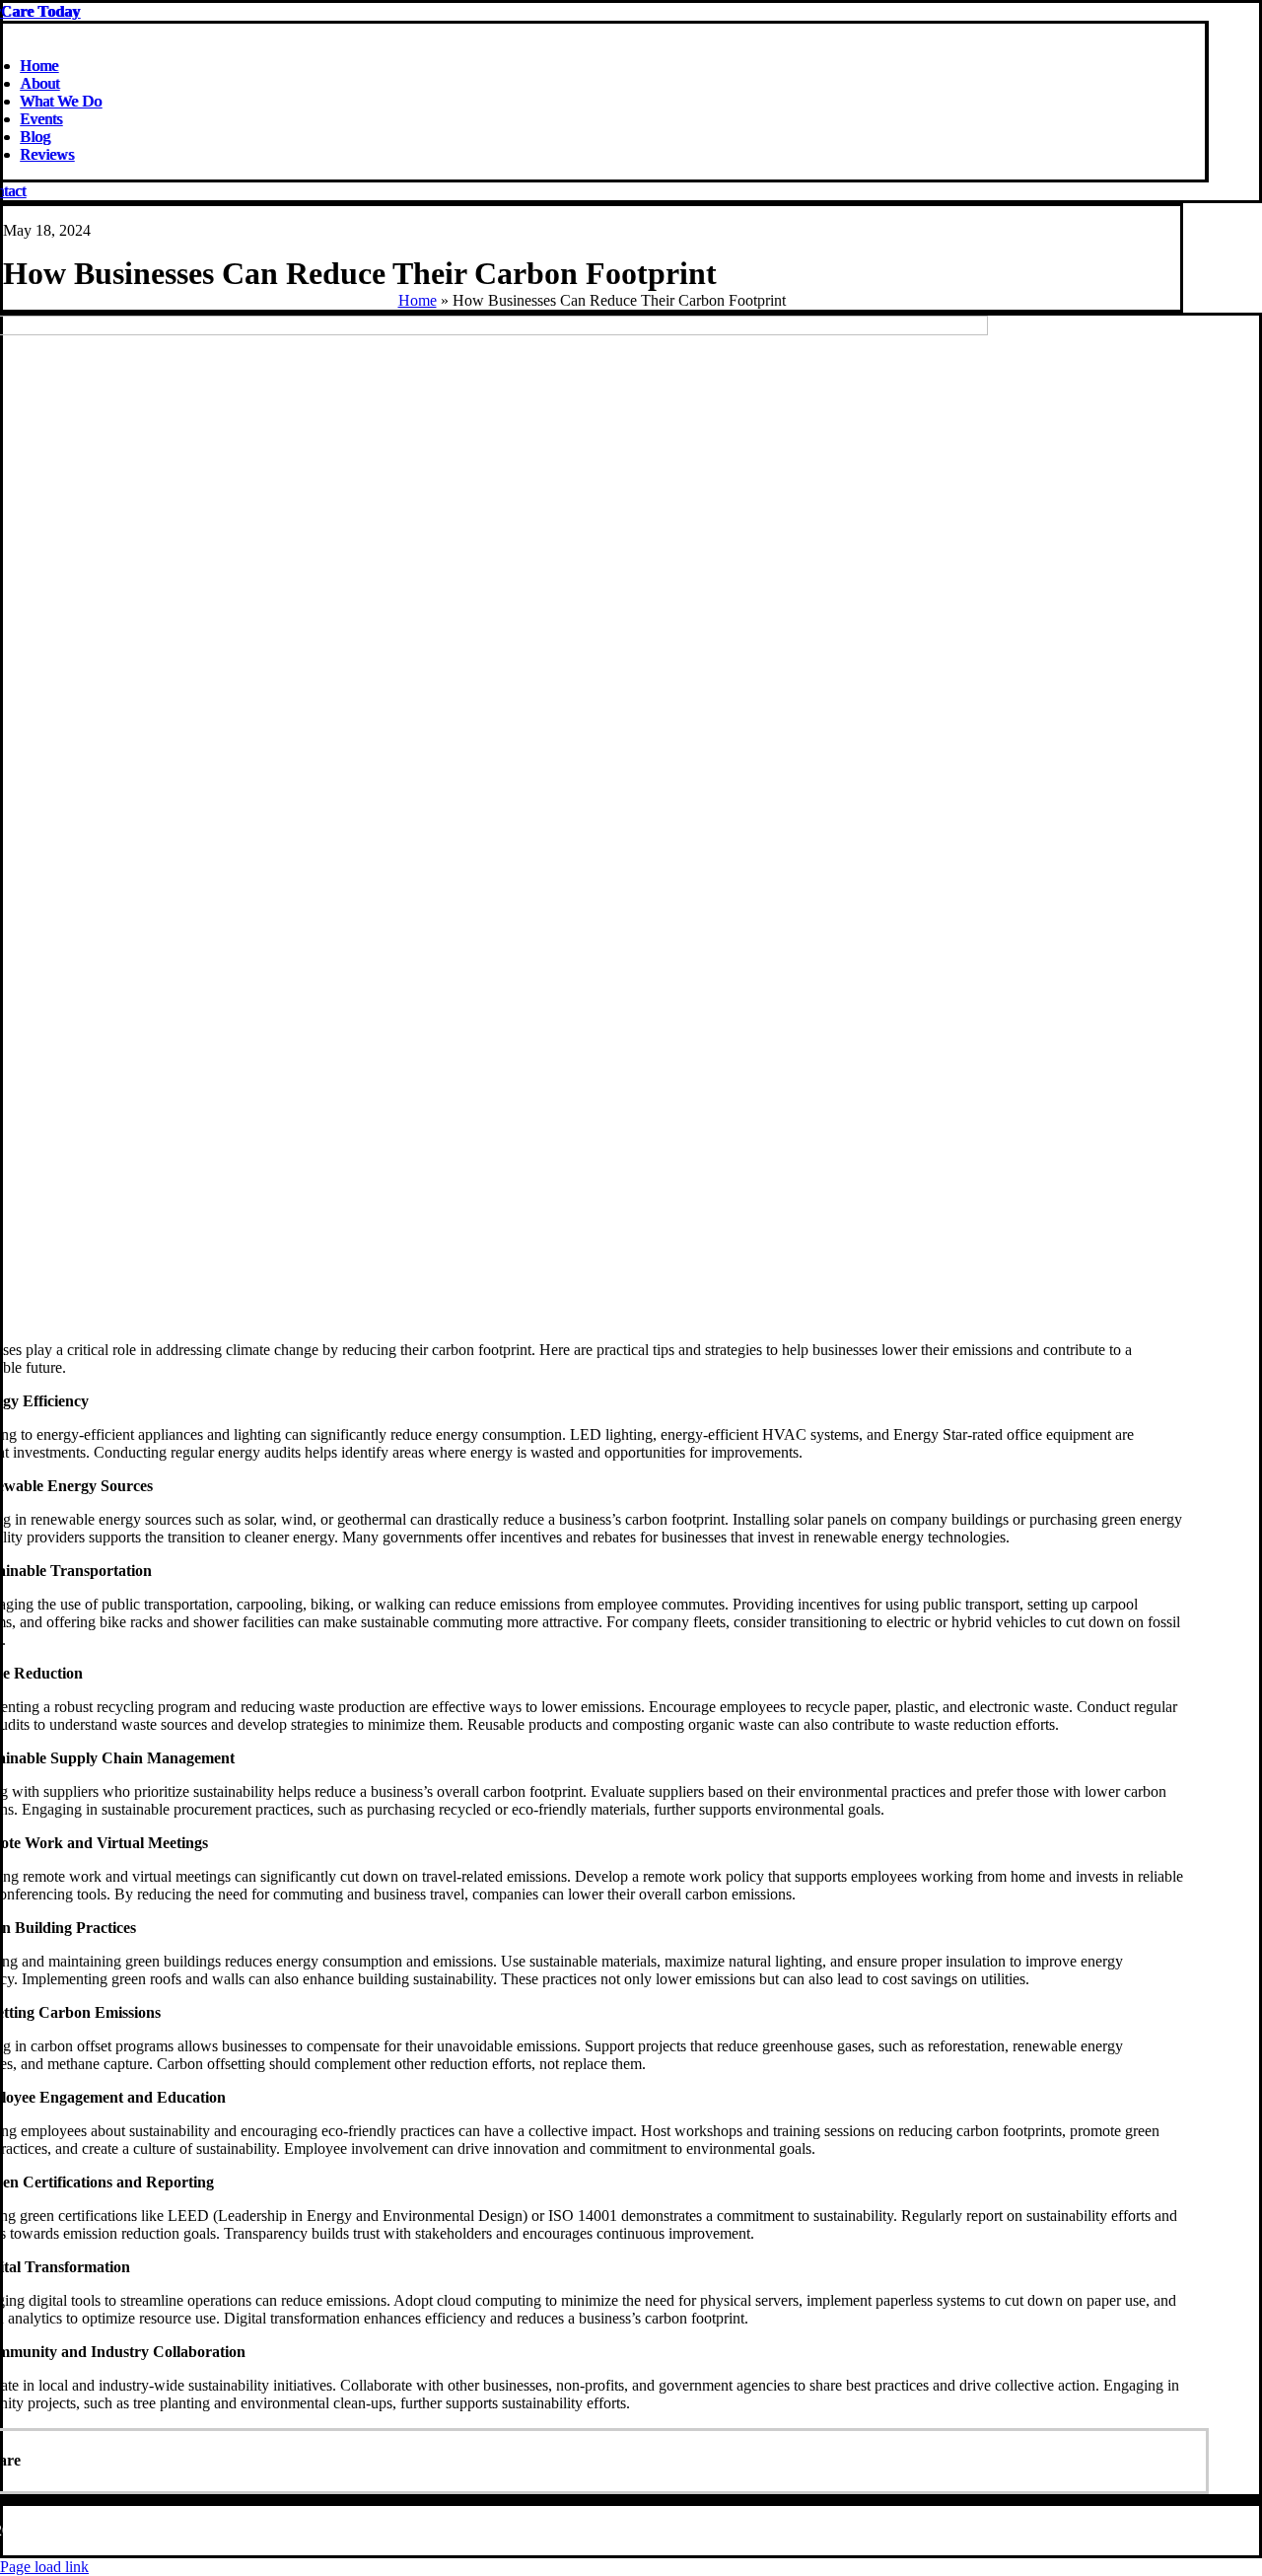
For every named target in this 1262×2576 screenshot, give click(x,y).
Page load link (44, 2567)
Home (418, 300)
